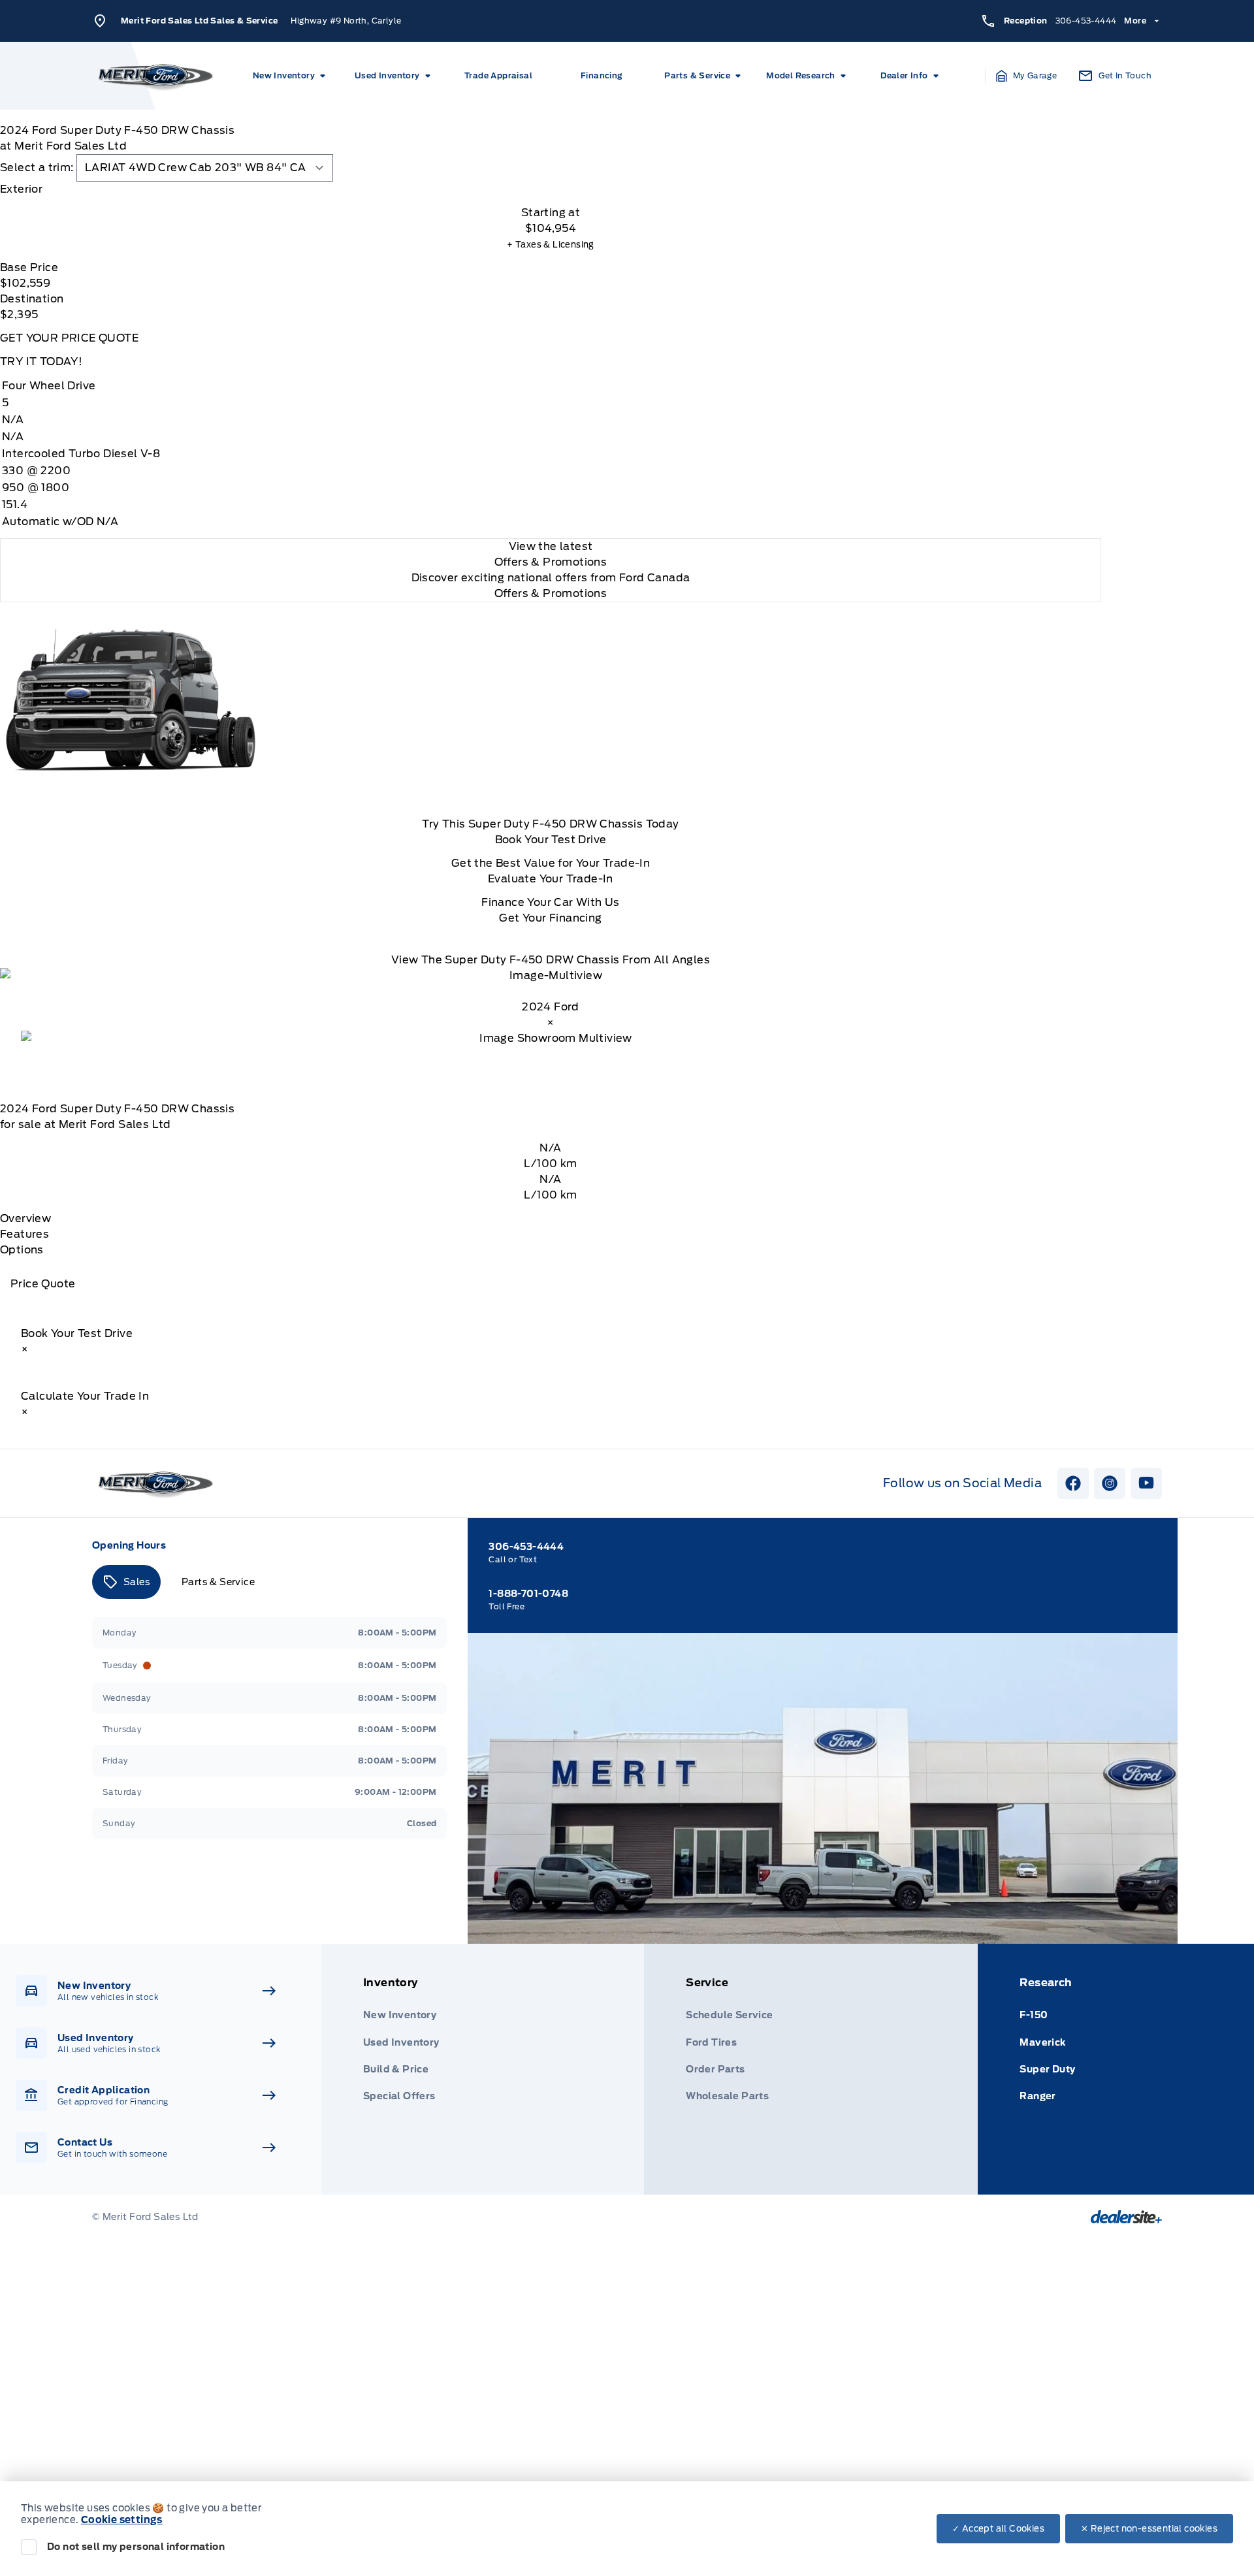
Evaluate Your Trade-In (551, 879)
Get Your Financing (550, 918)
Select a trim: (37, 168)
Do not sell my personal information (136, 2547)
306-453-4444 (1086, 21)
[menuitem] (291, 76)
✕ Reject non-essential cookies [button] (1149, 2529)
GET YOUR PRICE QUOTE (69, 338)
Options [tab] (22, 1250)
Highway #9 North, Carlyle (346, 21)
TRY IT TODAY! (41, 362)
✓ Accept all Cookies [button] (998, 2529)
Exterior (21, 189)
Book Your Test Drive (551, 840)
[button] (1027, 76)
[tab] (551, 189)
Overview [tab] (25, 1218)
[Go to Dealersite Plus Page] (1126, 2217)
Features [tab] (24, 1234)
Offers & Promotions (551, 593)
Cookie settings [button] (122, 2520)
